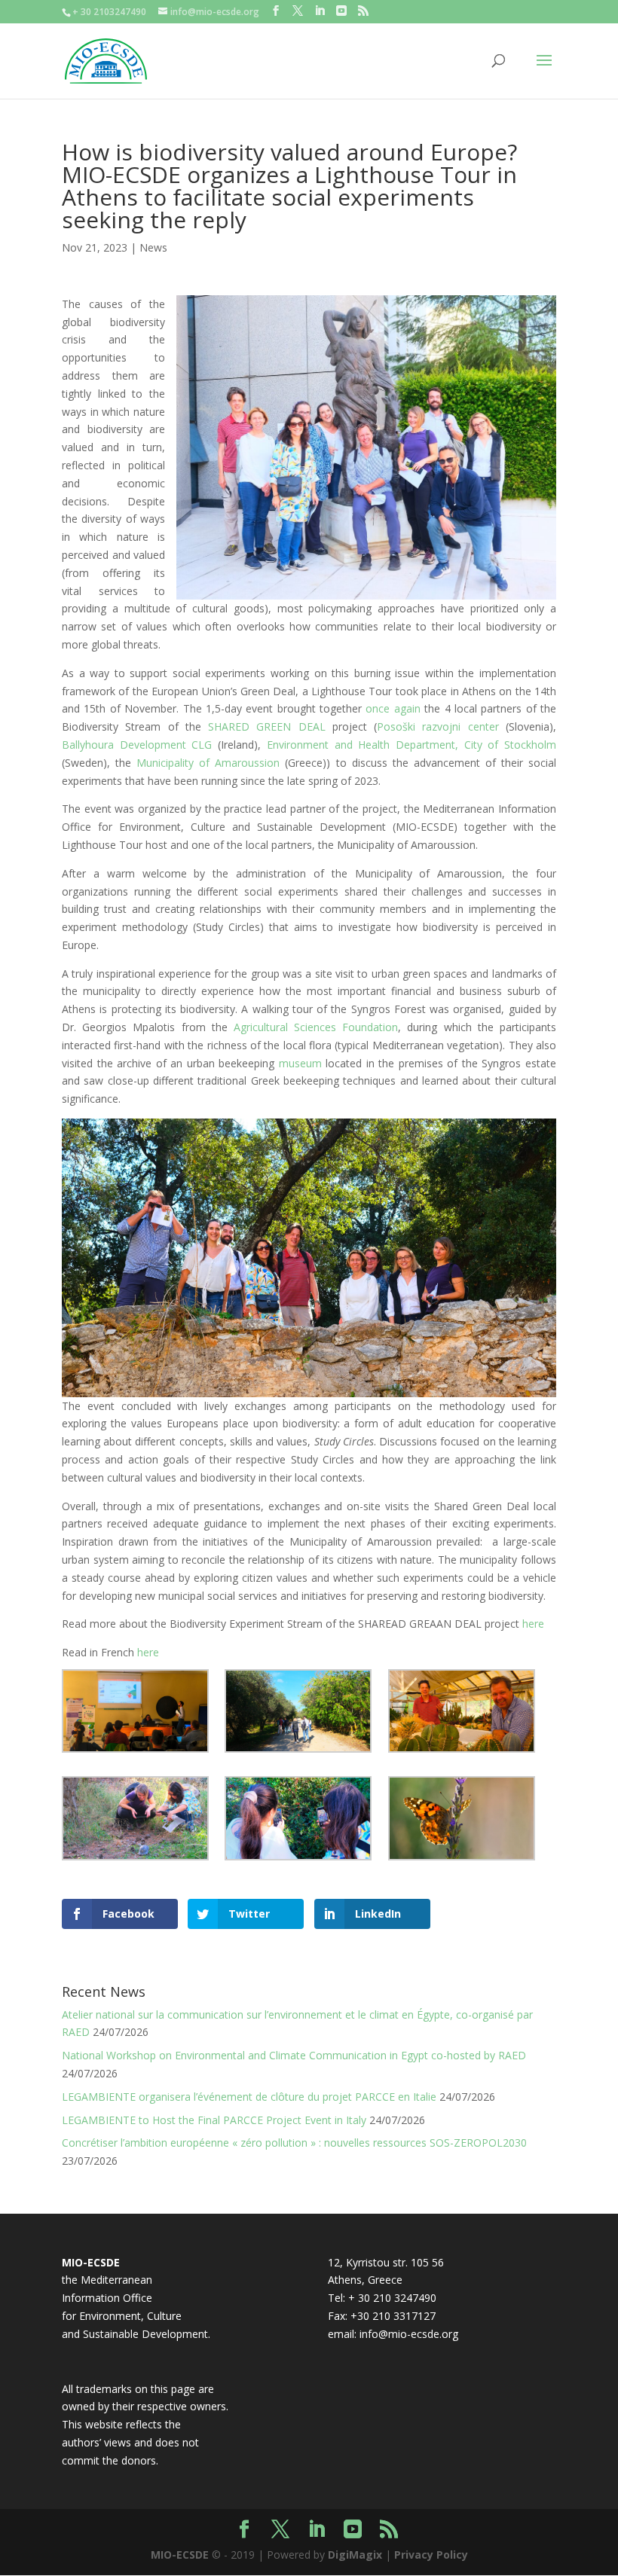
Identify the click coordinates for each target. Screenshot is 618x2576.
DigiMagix (355, 2555)
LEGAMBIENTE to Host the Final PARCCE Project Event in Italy (214, 2120)
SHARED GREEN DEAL (267, 726)
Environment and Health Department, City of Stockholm (411, 745)
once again (393, 708)
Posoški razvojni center (438, 726)
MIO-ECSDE (180, 2555)
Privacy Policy (431, 2555)
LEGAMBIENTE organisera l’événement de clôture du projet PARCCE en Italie (249, 2097)
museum (300, 1063)
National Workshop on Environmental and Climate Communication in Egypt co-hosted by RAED (294, 2055)
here (533, 1624)
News (153, 247)
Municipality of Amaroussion (208, 763)
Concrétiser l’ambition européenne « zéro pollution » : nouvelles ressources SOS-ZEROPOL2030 (294, 2143)
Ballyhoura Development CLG (137, 745)
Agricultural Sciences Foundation (316, 1027)
